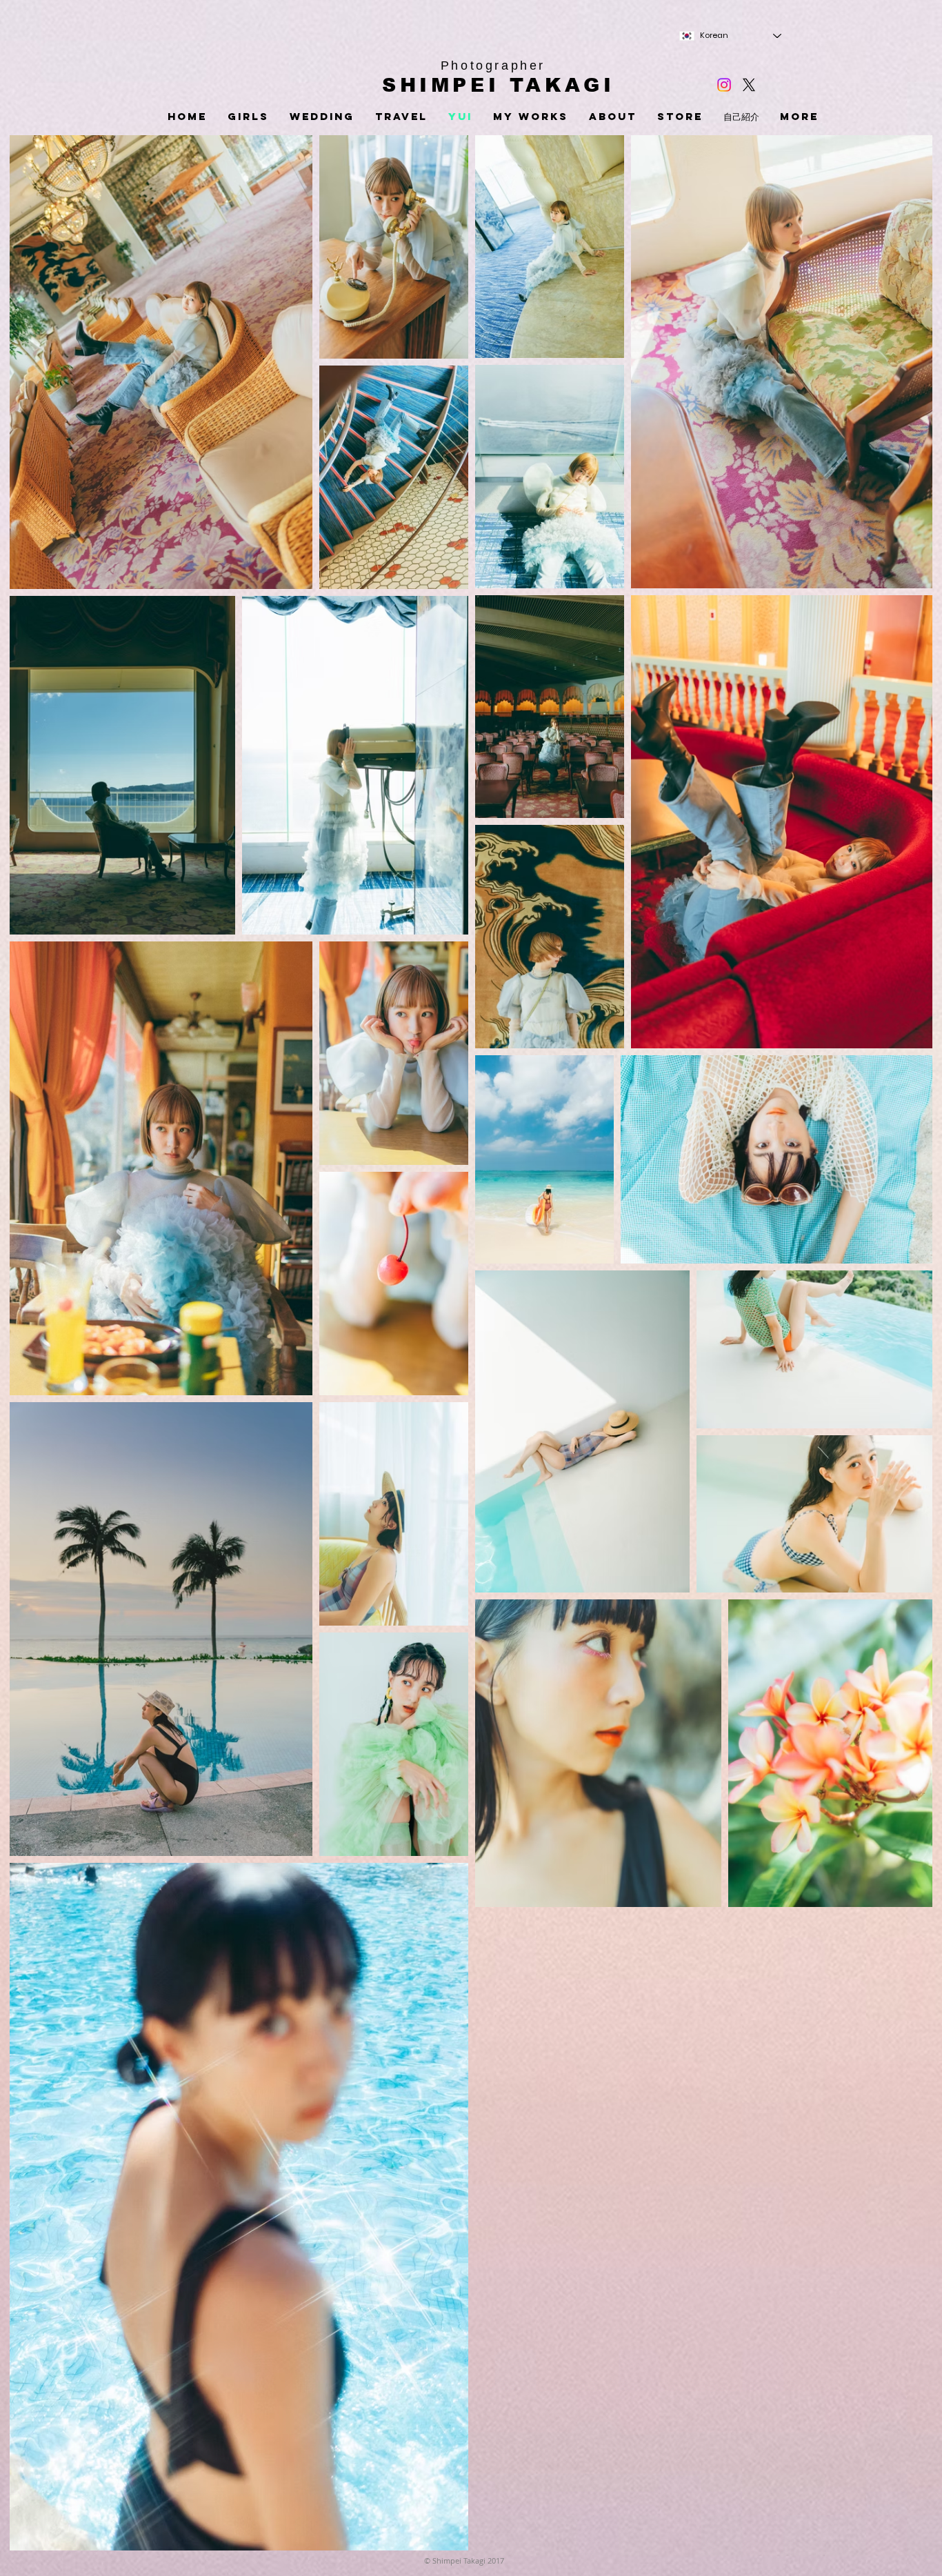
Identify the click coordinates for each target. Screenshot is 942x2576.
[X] (749, 85)
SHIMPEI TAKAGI (498, 85)
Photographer (493, 66)
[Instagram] (724, 85)
